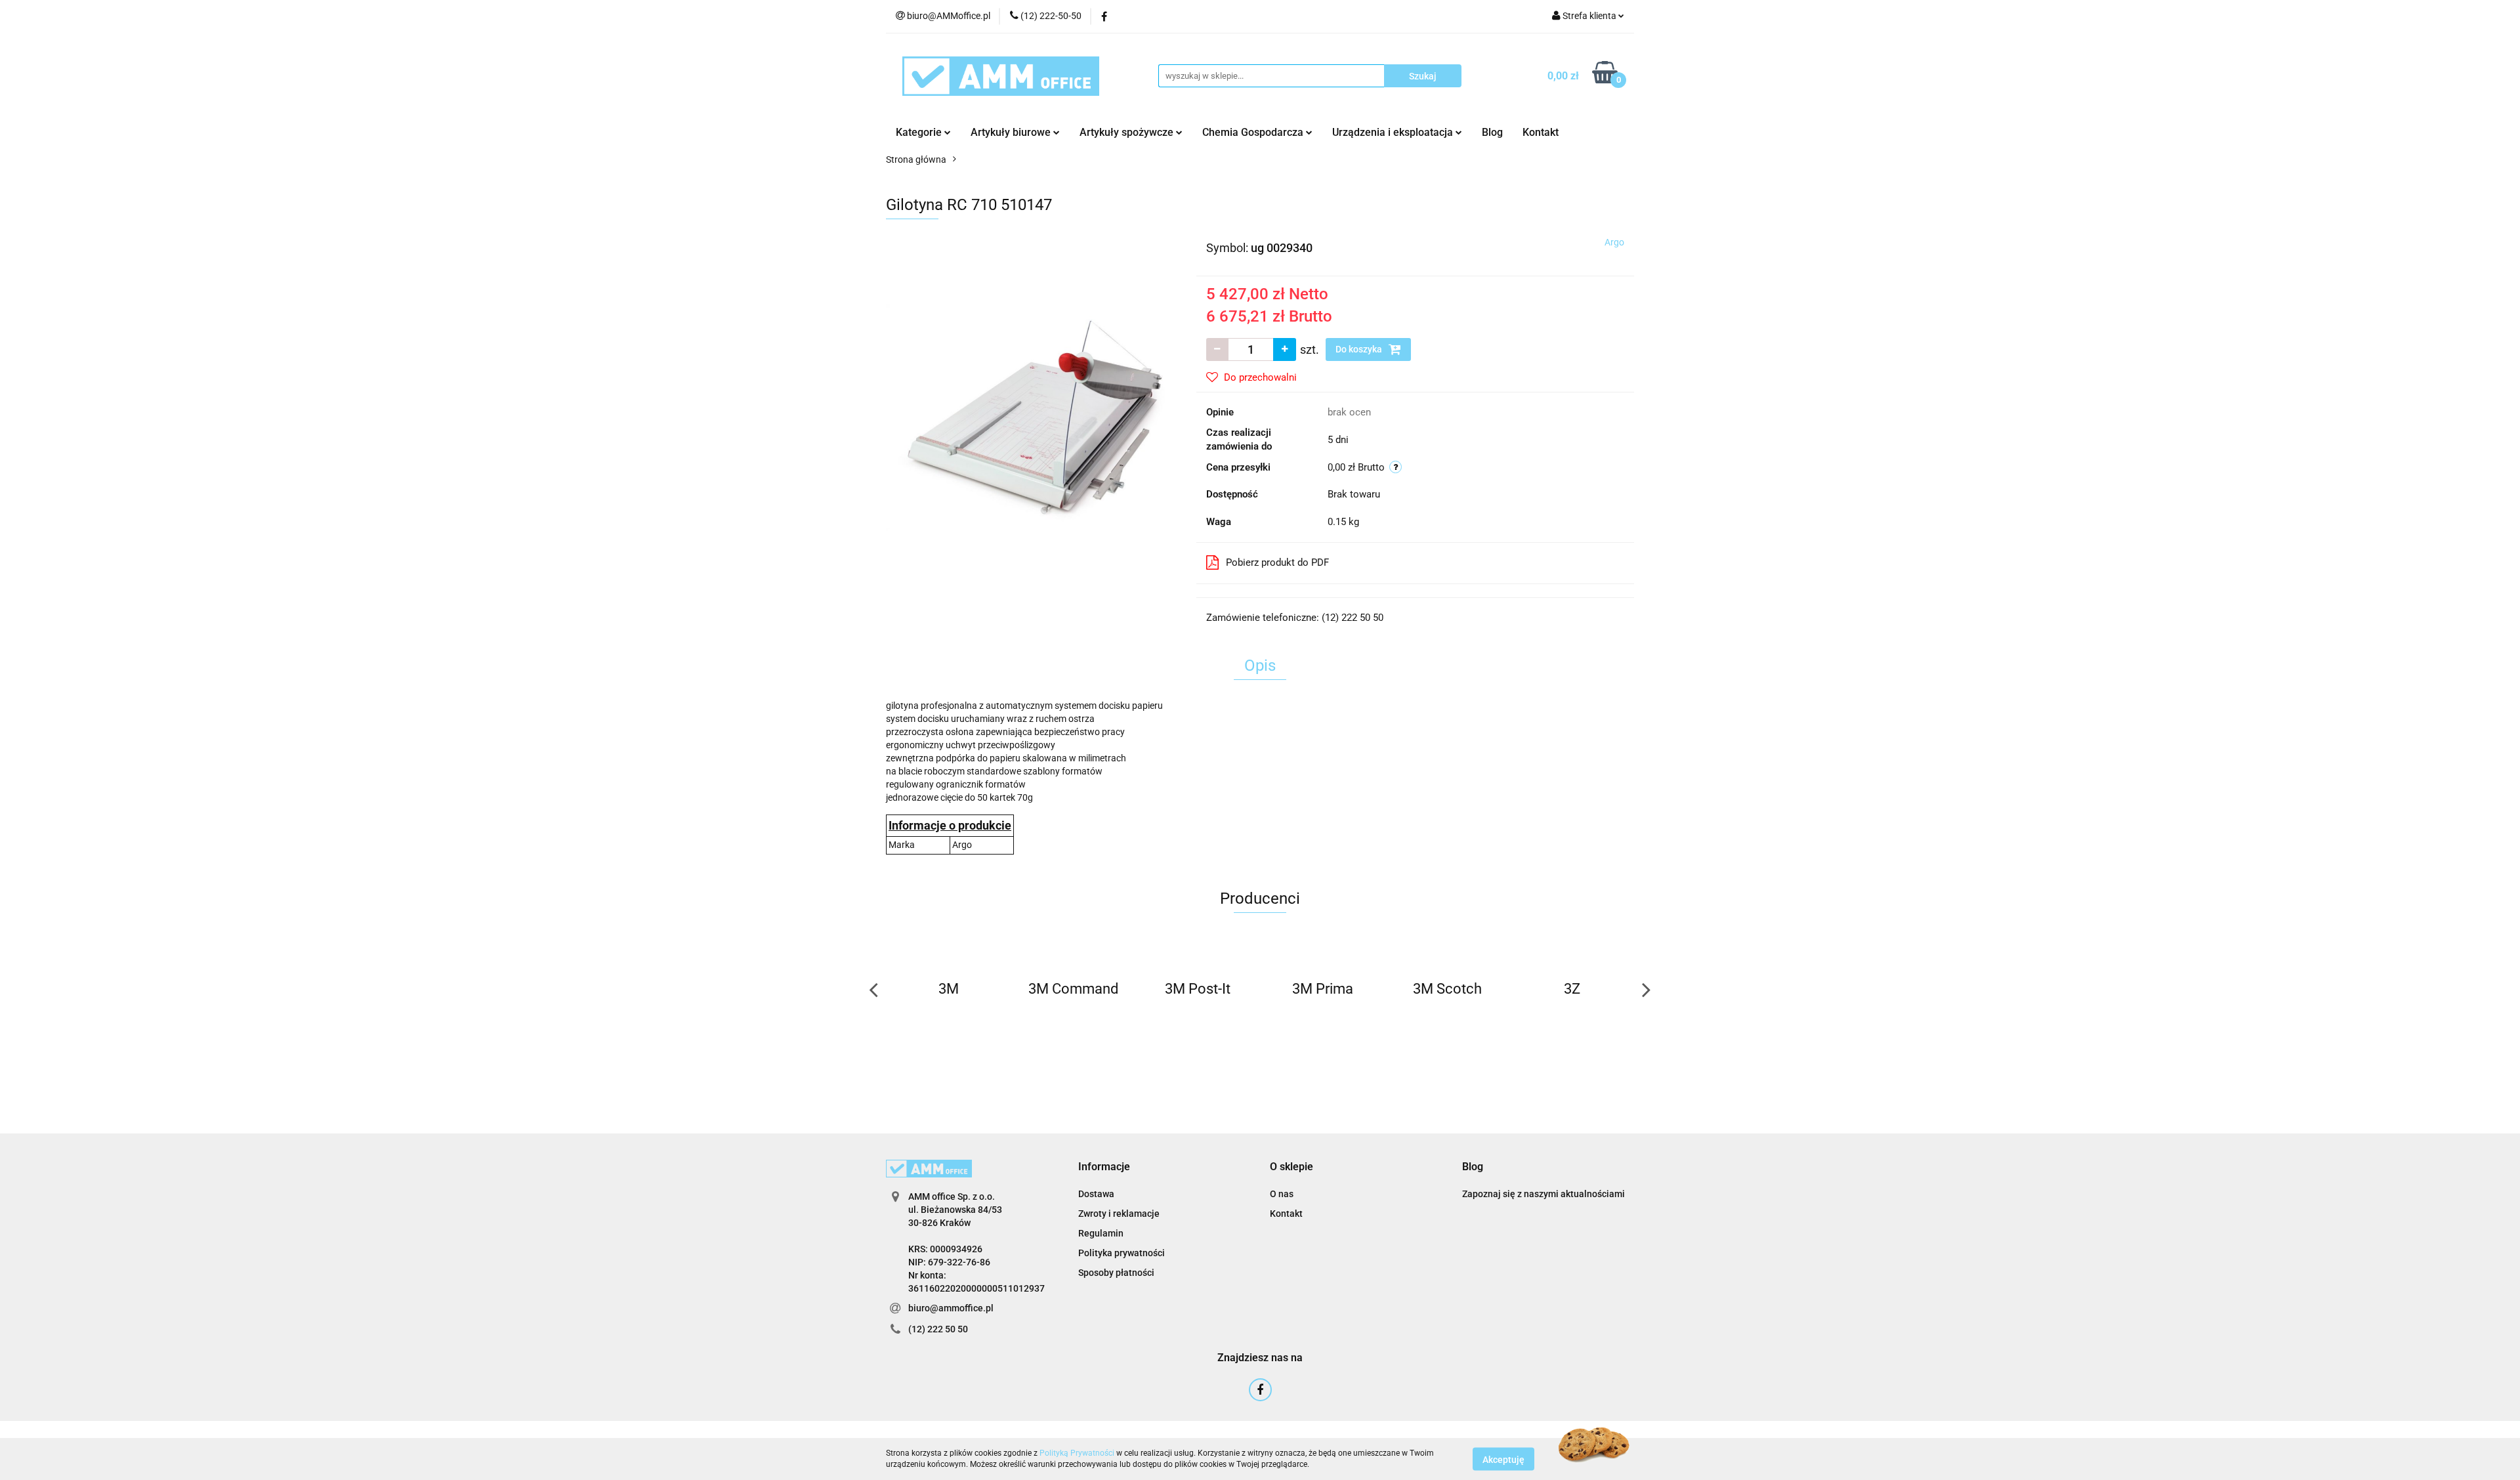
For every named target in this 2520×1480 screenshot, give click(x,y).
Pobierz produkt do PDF (1277, 562)
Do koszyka (1360, 349)
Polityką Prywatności (1077, 1453)
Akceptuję (1503, 1459)
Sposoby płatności (1116, 1273)
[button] (1104, 1167)
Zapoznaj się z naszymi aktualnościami (1543, 1194)
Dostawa (1096, 1194)
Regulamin (1101, 1233)
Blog (1492, 132)
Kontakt (1541, 132)
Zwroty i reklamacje (1119, 1214)
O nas (1282, 1194)
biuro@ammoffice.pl (951, 1308)
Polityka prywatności (1122, 1253)
